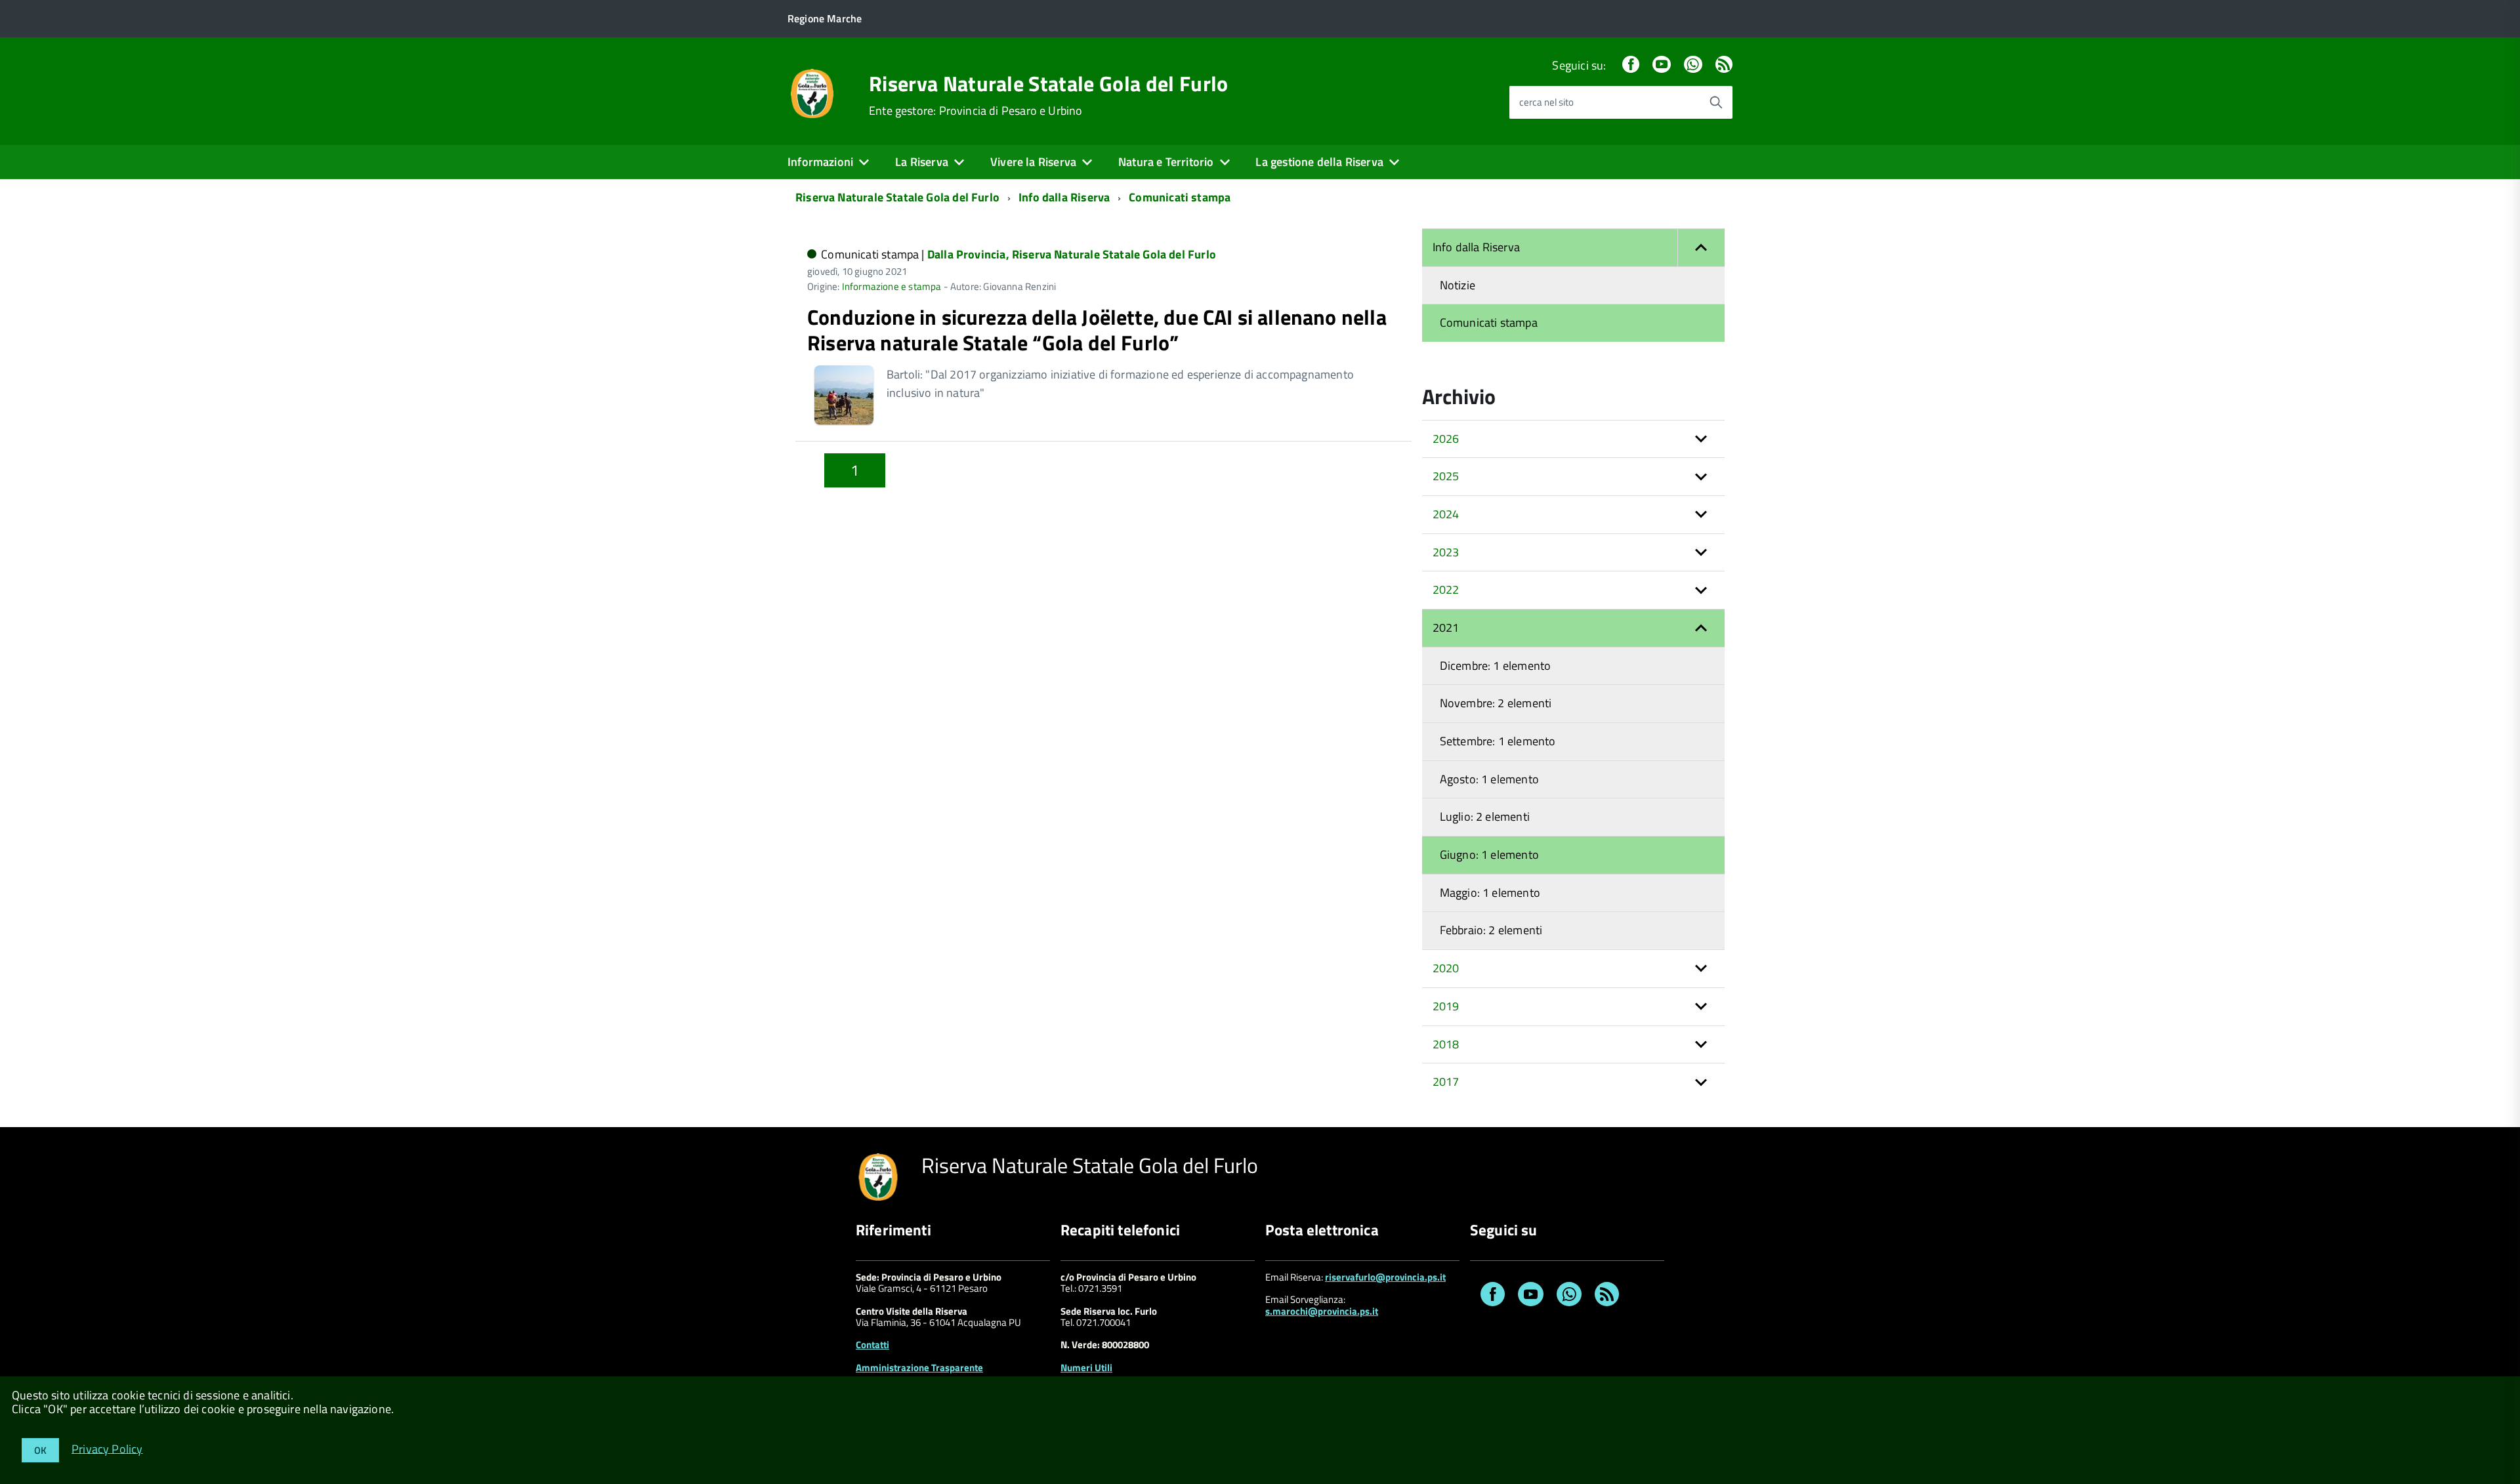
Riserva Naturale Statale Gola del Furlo (1048, 83)
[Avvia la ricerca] (1716, 102)
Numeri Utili (1086, 1368)
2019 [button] (1446, 1006)
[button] (1701, 248)
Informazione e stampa (892, 286)
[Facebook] (1631, 65)
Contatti (872, 1345)
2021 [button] (1446, 628)
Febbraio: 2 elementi (1491, 930)
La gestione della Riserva (1319, 162)
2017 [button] (1446, 1082)
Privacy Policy (107, 1448)
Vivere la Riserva (1033, 162)
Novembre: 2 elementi (1496, 703)
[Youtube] (1662, 65)
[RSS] (1724, 65)
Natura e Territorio (1166, 162)
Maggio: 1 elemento (1490, 893)
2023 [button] (1446, 552)
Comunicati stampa (1180, 197)
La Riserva (922, 162)
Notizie (1458, 285)
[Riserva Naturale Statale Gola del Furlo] (812, 92)
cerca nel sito (1546, 102)
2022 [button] (1446, 589)
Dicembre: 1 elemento (1496, 666)
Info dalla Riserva (1064, 197)
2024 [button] (1446, 514)
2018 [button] (1446, 1044)
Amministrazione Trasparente (919, 1368)
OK (40, 1450)
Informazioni (820, 162)
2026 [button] (1446, 439)
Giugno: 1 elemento (1489, 855)
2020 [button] (1446, 968)
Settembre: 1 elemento (1498, 741)
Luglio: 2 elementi (1485, 816)
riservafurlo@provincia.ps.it (1385, 1277)
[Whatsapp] (1693, 65)
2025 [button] (1446, 476)
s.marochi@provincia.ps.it (1322, 1311)
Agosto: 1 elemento (1489, 779)
